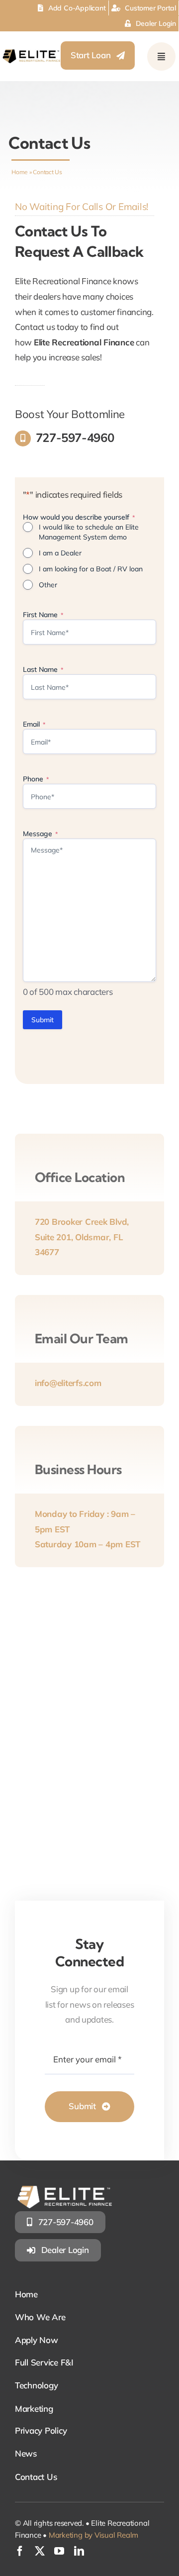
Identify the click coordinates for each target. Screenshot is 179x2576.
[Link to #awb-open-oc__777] (161, 56)
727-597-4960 (75, 437)
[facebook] (20, 2551)
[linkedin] (79, 2551)
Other (48, 585)
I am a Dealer (60, 553)
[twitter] (40, 2551)
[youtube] (59, 2551)
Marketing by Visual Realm (93, 2535)
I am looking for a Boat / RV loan (91, 569)
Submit (43, 1020)
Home (20, 172)
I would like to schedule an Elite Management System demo (89, 532)
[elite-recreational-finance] (31, 54)
